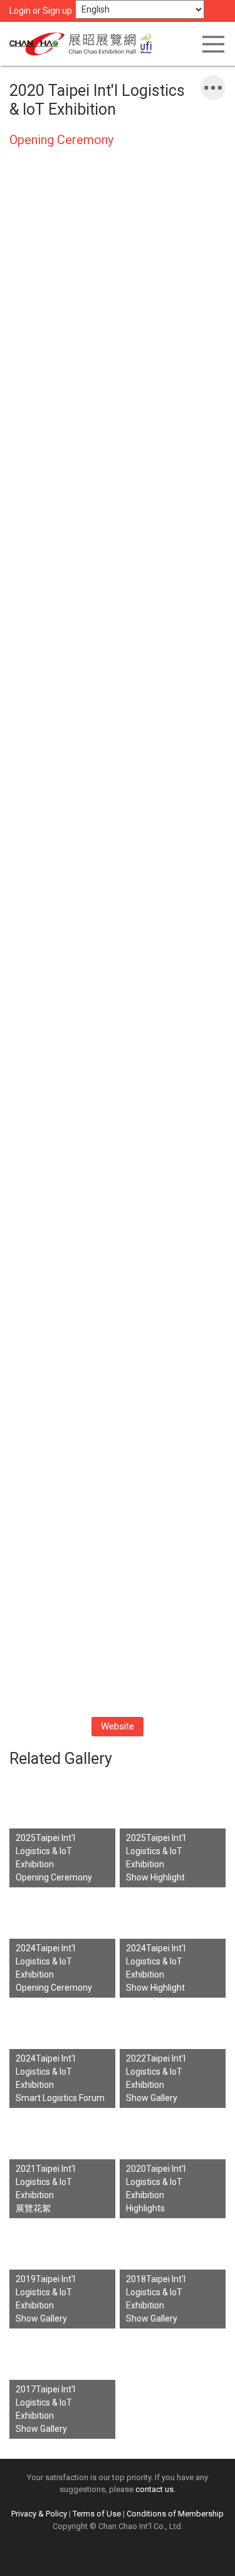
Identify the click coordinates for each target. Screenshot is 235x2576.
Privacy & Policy (39, 2514)
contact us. (155, 2489)
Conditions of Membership (175, 2514)
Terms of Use (97, 2514)
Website (118, 1726)
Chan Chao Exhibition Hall (85, 44)
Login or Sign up (41, 11)
